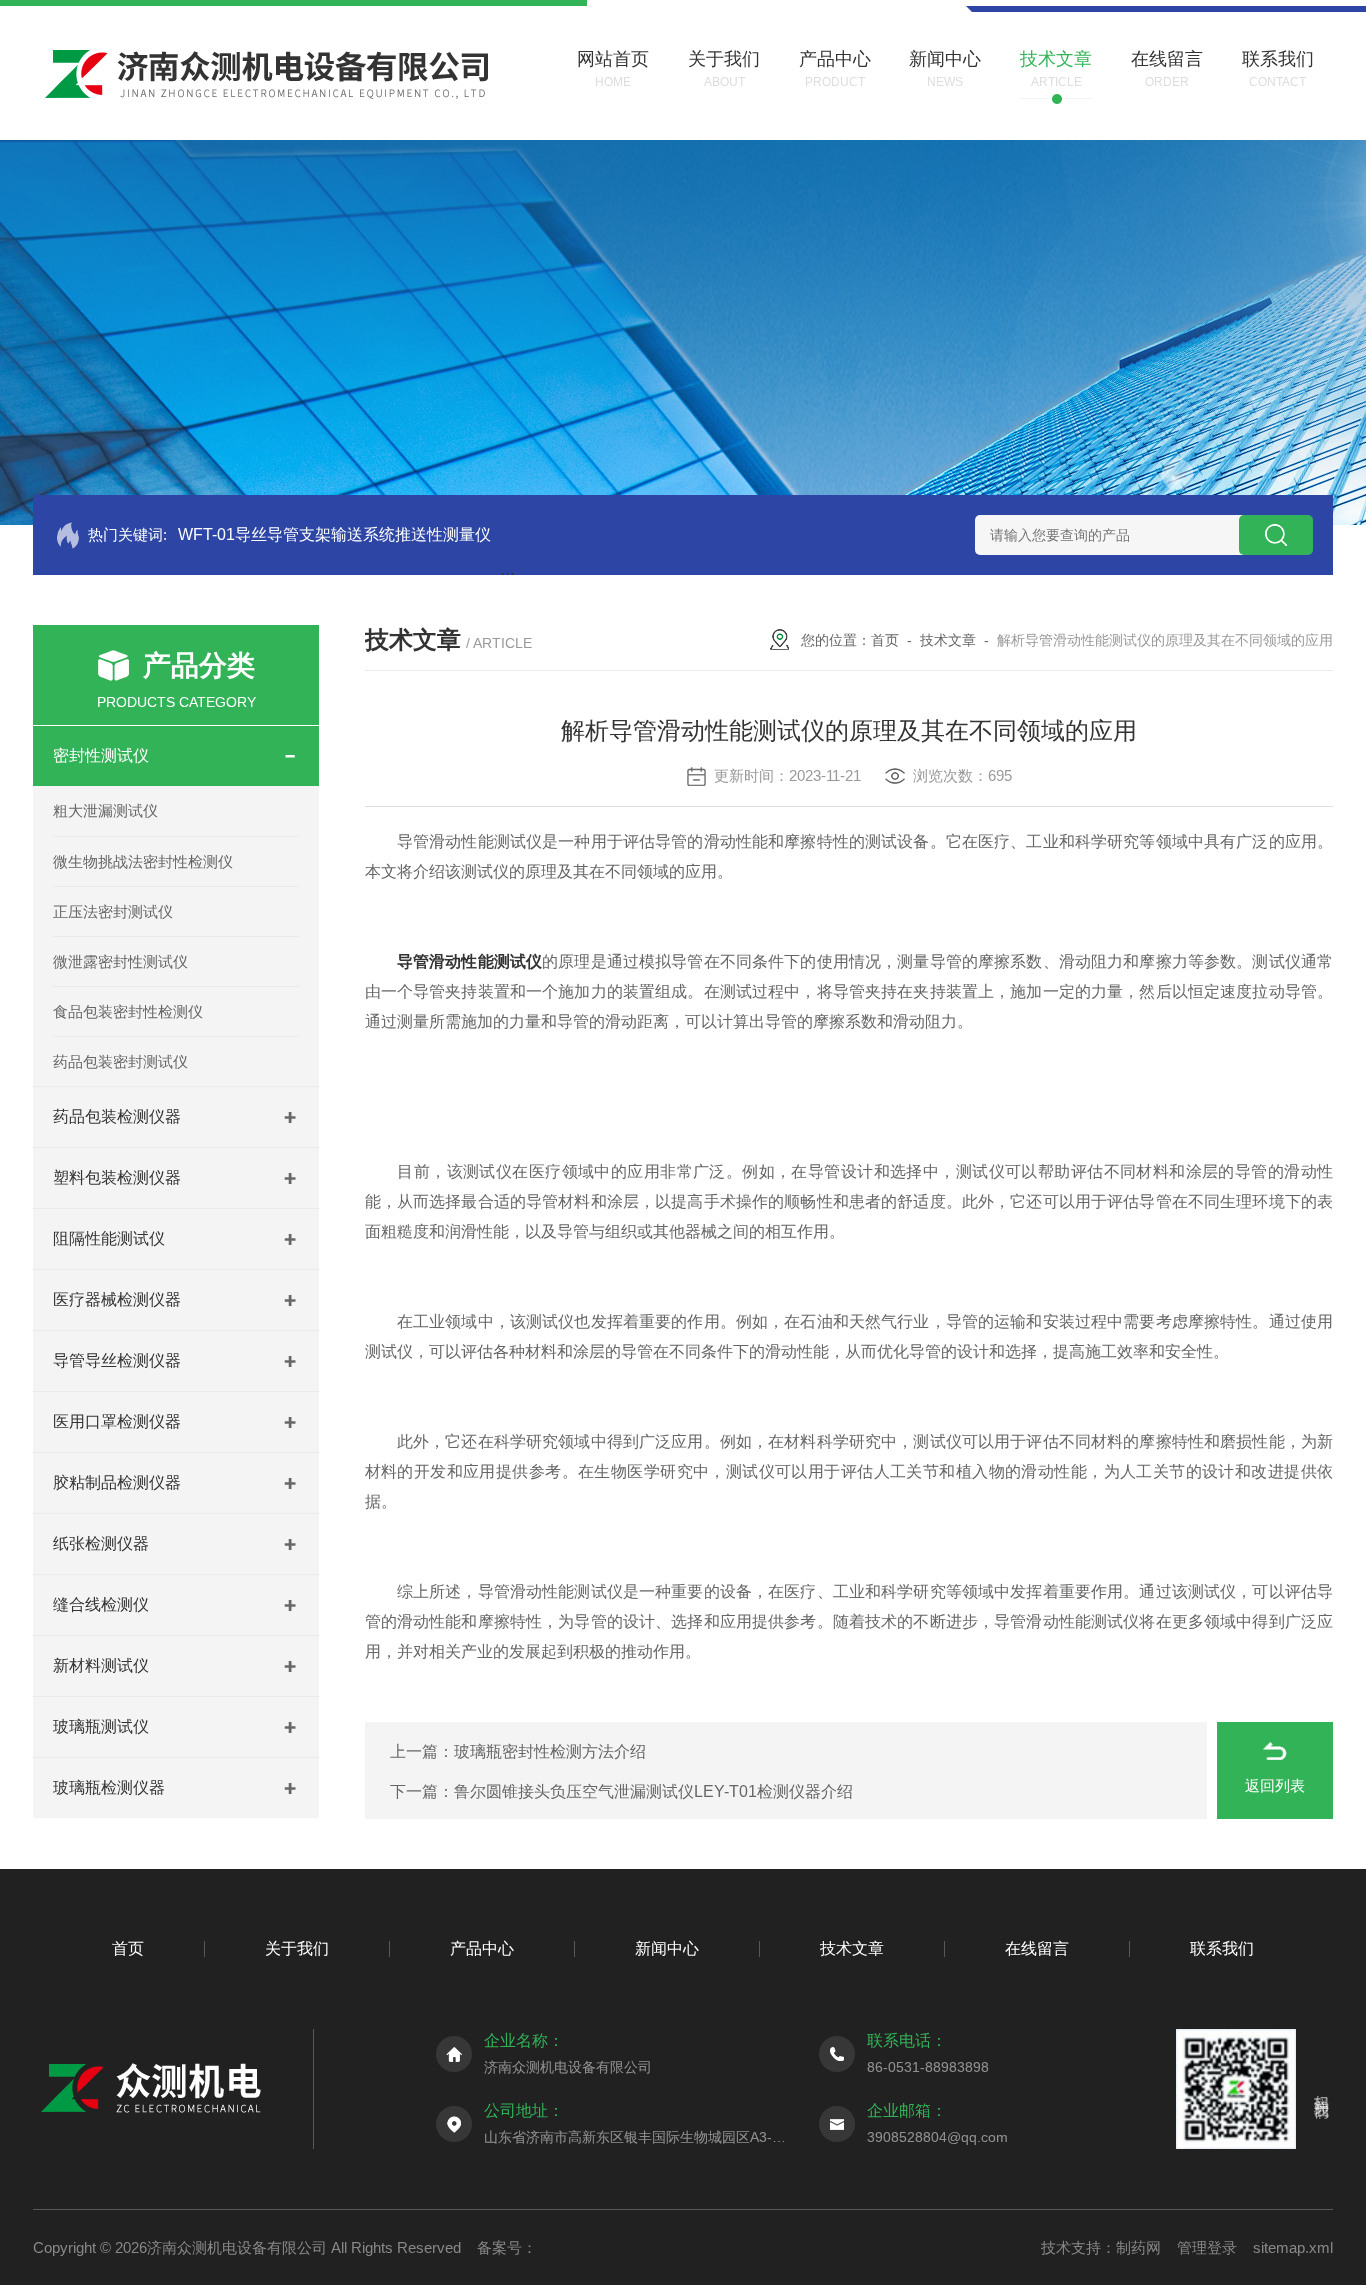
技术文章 (948, 640)
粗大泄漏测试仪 (105, 810)
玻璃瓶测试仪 (101, 1726)
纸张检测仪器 (101, 1543)
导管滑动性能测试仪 (469, 961)
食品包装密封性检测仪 (128, 1011)
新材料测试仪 (101, 1665)
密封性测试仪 (101, 755)
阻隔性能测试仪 (109, 1238)
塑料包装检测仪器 (117, 1177)
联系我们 (1222, 1948)
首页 (885, 640)
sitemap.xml (1293, 2247)
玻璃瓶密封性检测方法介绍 (550, 1751)
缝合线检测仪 (101, 1604)
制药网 (1138, 2247)
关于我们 (297, 1948)
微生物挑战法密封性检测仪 (143, 861)
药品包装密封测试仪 (120, 1061)
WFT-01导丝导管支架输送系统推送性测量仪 (334, 534)
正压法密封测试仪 (113, 911)
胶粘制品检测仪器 (117, 1482)
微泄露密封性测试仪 (120, 961)
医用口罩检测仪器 (117, 1421)
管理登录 (1207, 2247)
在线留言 (1037, 1948)
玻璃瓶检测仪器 (109, 1787)
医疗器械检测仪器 (117, 1299)
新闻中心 (667, 1948)
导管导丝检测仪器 (117, 1360)
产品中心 (482, 1948)
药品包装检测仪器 (117, 1116)
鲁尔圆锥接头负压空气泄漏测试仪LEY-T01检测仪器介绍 (653, 1791)
